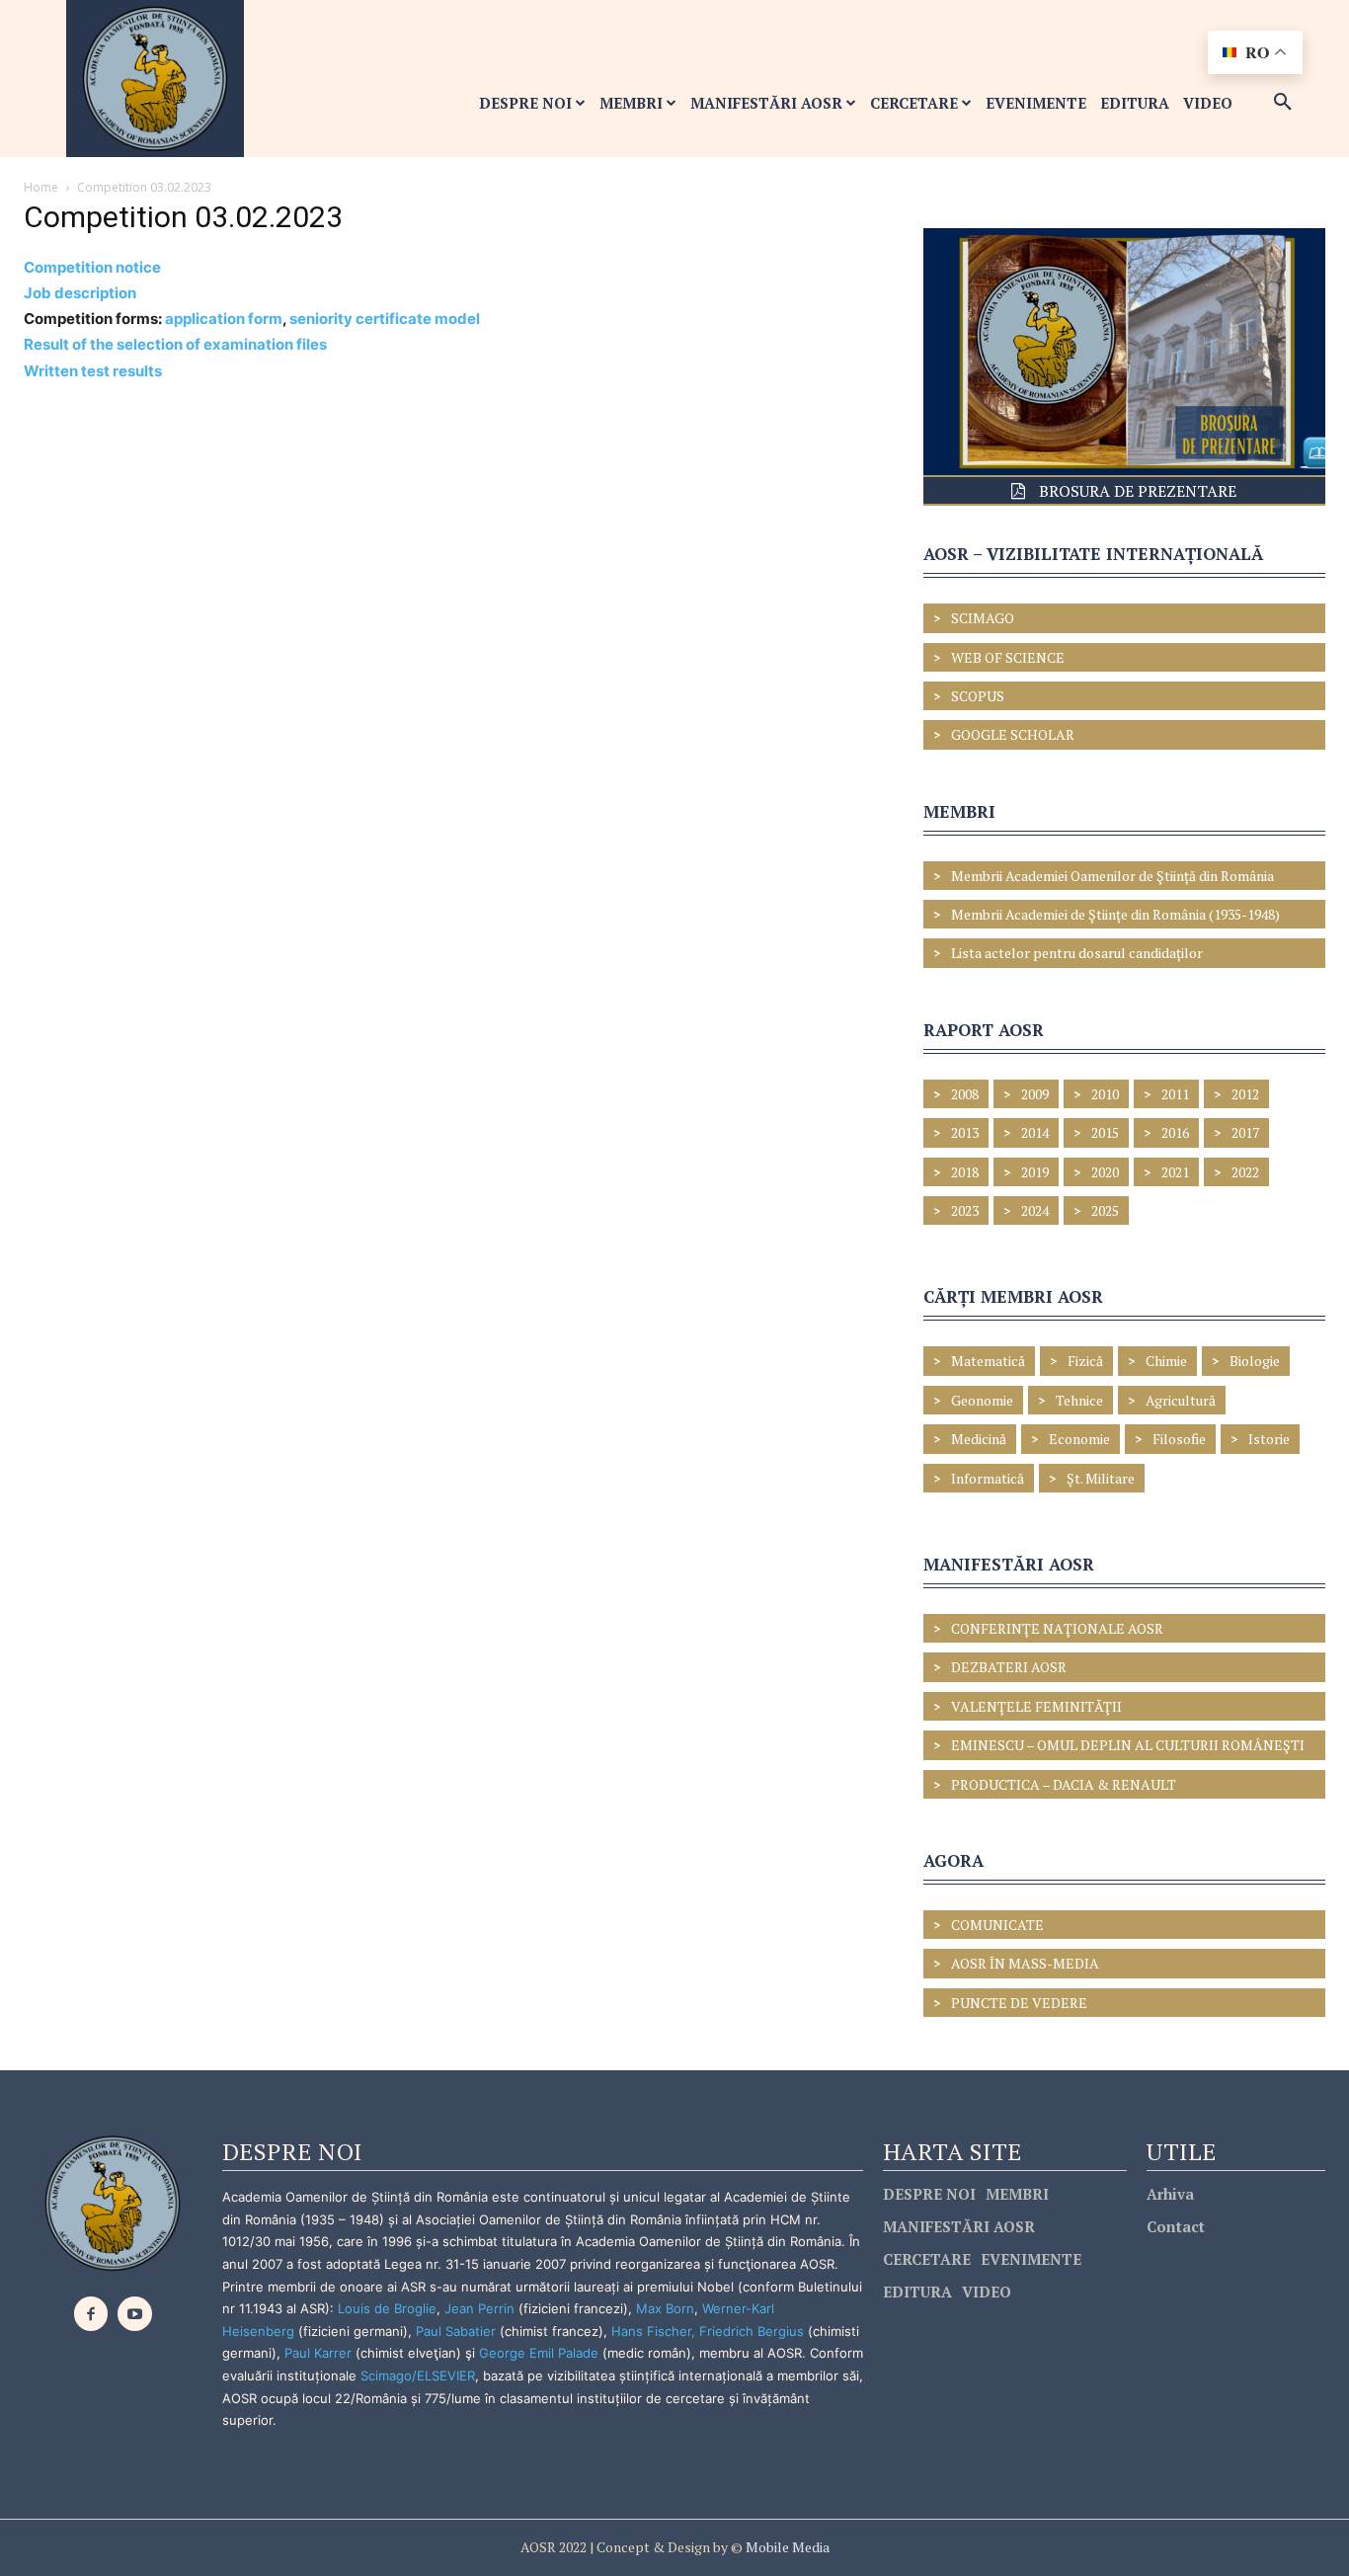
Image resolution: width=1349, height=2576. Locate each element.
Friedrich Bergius (752, 2331)
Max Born (665, 2308)
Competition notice (92, 267)
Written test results (93, 371)
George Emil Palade (539, 2353)
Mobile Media (786, 2547)
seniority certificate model (385, 319)
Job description (80, 293)
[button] (1283, 103)
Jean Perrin (481, 2308)
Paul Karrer (318, 2353)
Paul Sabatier (456, 2331)
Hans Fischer (651, 2331)
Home (41, 187)
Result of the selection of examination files (175, 344)
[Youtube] (135, 2314)
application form (224, 319)
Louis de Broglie (387, 2308)
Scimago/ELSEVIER (418, 2375)
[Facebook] (91, 2314)
